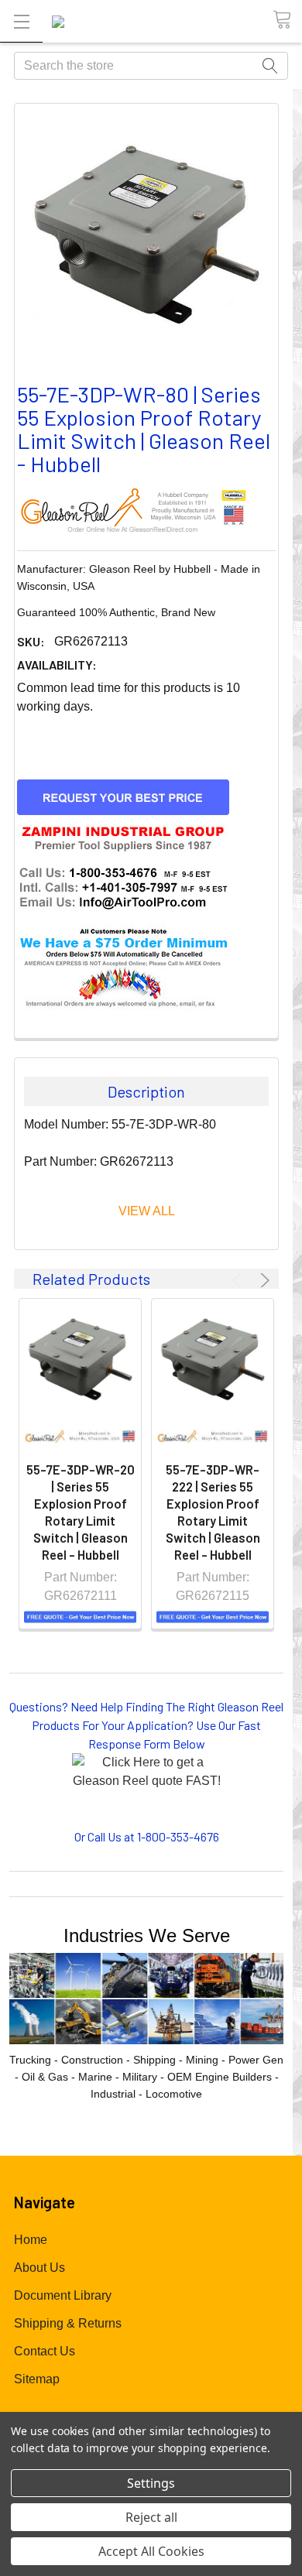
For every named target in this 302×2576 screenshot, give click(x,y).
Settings (151, 2483)
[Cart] (287, 21)
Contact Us (45, 2351)
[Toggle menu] (21, 21)
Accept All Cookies (151, 2551)
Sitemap (37, 2379)
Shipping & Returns (68, 2323)
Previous (239, 1280)
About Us (39, 2268)
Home (31, 2240)
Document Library (63, 2295)
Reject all (151, 2517)
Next (263, 1280)
